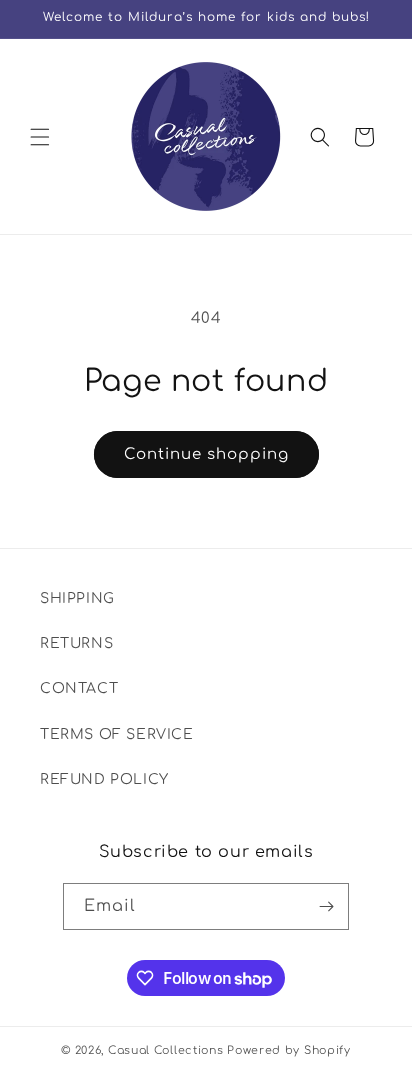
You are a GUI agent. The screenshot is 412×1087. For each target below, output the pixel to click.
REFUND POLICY (104, 779)
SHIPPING (77, 598)
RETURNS (76, 643)
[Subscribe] (326, 906)
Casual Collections (166, 1050)
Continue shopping (206, 454)
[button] (40, 137)
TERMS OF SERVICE (117, 734)
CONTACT (79, 688)
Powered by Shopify (289, 1050)
